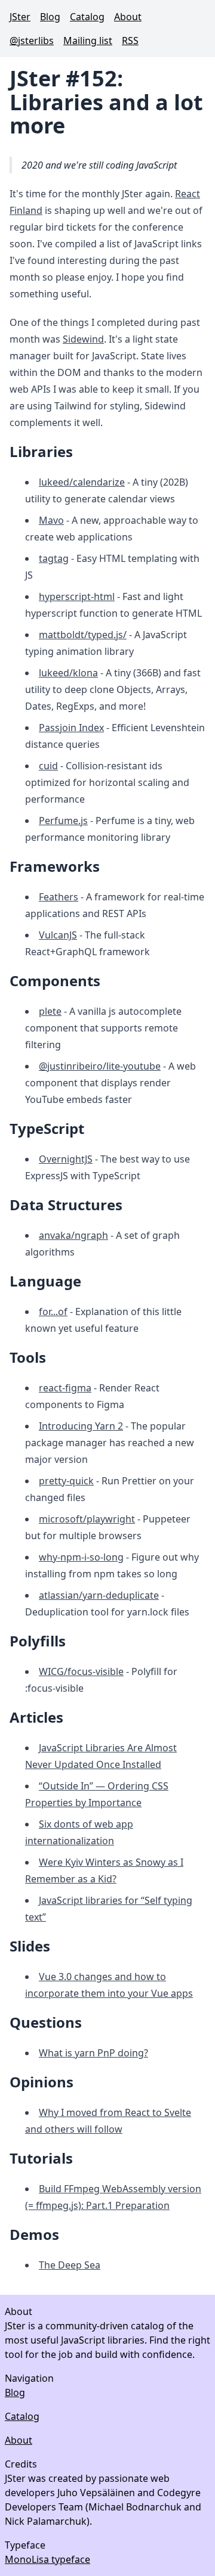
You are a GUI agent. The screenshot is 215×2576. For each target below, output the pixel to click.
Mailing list (88, 41)
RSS (130, 41)
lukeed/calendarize (82, 482)
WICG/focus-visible (81, 1671)
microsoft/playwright (87, 1519)
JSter (20, 17)
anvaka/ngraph (73, 1235)
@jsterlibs (32, 41)
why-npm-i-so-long (81, 1557)
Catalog (87, 17)
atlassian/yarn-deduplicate (99, 1595)
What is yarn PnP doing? (93, 2053)
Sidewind (83, 339)
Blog (50, 17)
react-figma (65, 1388)
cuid (48, 766)
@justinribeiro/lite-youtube (100, 1066)
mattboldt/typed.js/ (83, 635)
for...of (53, 1312)
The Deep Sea (70, 2265)
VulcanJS (58, 935)
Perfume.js (63, 821)
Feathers (59, 897)
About (128, 17)
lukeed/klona (68, 673)
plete (50, 1011)
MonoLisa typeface (47, 2559)
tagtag (54, 558)
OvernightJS (66, 1159)
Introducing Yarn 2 (81, 1426)
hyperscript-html (77, 596)
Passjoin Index (71, 728)
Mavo (51, 520)
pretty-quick (66, 1481)
